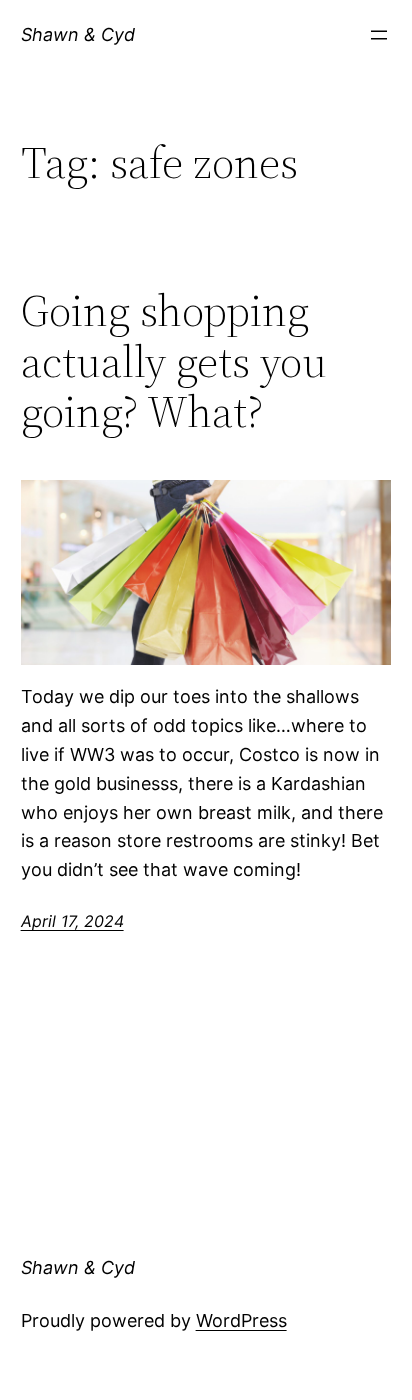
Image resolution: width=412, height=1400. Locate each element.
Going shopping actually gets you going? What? (174, 362)
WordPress (241, 1320)
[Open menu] (379, 35)
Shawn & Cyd (78, 34)
